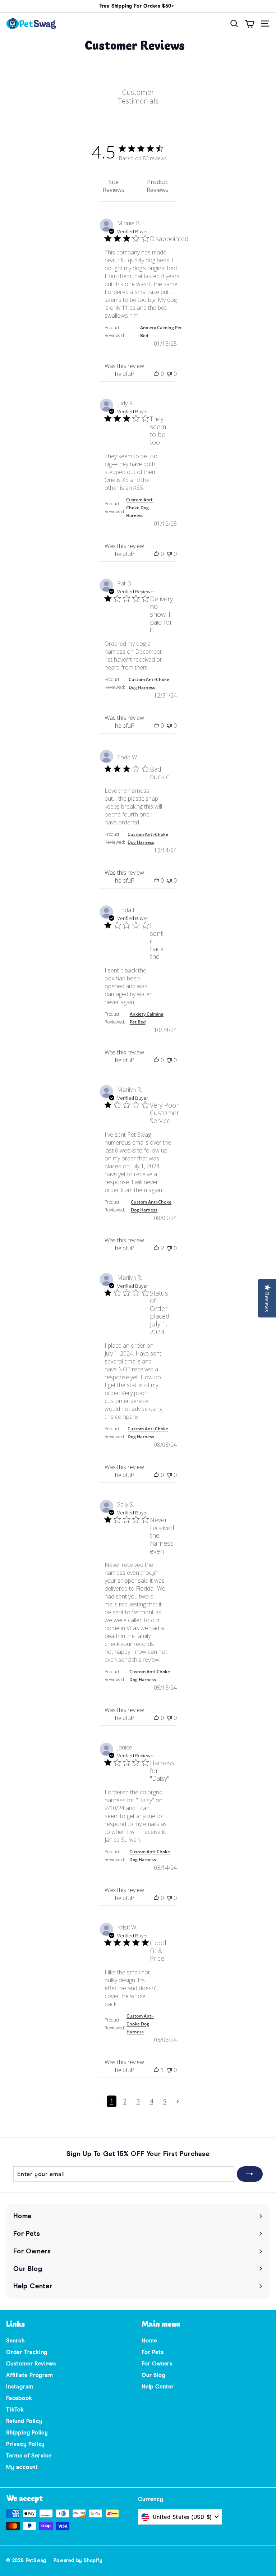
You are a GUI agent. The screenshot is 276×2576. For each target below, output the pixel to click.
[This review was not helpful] (169, 374)
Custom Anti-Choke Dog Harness (140, 508)
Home (149, 2341)
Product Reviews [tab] (157, 186)
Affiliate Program (30, 2375)
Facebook (19, 2398)
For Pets (153, 2352)
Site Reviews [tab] (114, 186)
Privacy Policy (26, 2444)
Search (15, 2341)
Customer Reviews (31, 2364)
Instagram (20, 2387)
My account (22, 2467)
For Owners (157, 2364)
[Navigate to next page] (178, 2101)
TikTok (15, 2410)
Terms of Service (29, 2456)
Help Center (158, 2387)
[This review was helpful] (156, 374)
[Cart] (250, 24)
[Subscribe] (250, 2174)
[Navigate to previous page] (99, 2101)
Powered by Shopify (78, 2560)
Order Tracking (27, 2352)
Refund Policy (24, 2421)
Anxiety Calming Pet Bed (161, 332)
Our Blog (153, 2375)
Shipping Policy (27, 2433)
